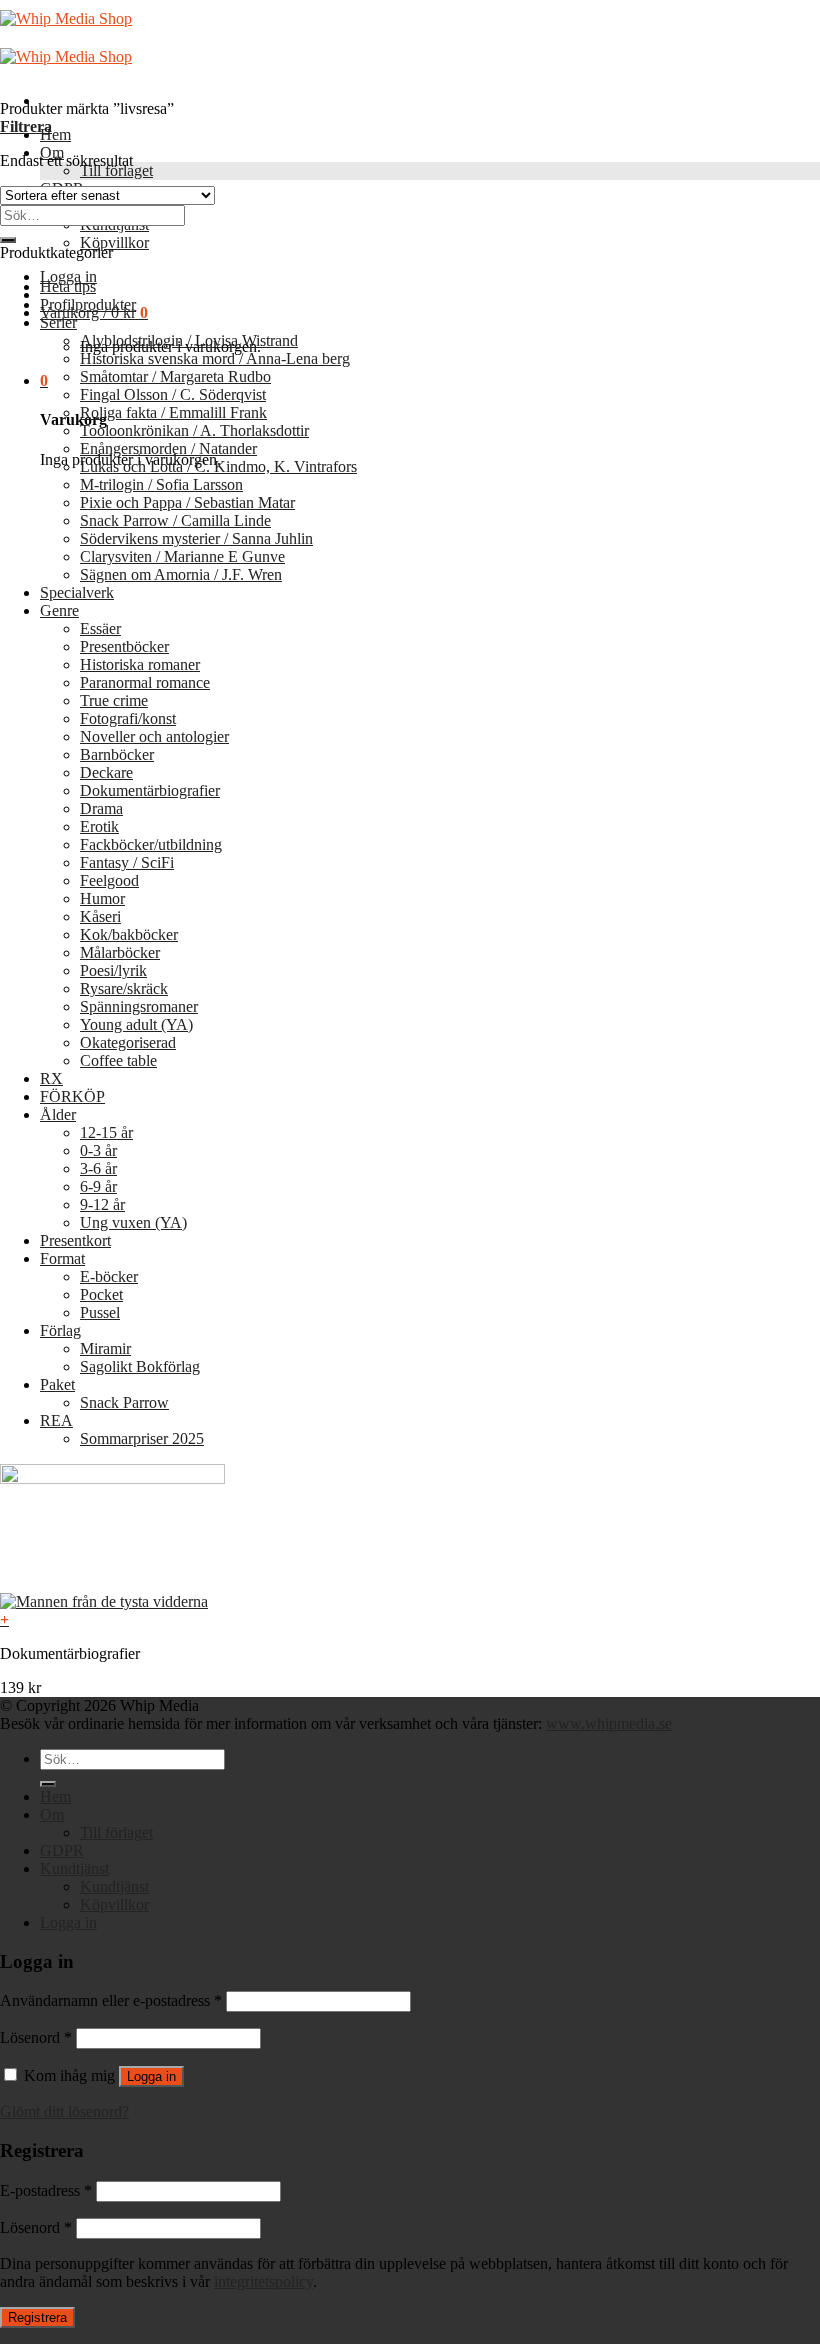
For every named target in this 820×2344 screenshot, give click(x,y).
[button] (410, 1620)
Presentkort (75, 1240)
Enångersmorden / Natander (168, 448)
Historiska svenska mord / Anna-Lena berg (215, 358)
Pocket (101, 1294)
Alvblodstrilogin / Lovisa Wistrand (189, 340)
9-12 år (102, 1204)
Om (52, 1814)
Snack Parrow (124, 1402)
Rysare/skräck (124, 988)
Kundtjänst (74, 1868)
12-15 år (106, 1132)
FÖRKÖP (72, 1096)
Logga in (151, 2076)
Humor (102, 898)
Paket (57, 1384)
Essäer (100, 628)
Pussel (100, 1312)
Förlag (60, 1330)
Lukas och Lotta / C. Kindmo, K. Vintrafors (218, 466)
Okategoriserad (128, 1042)
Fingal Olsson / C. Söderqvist (173, 394)
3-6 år (98, 1168)
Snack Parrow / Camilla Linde (175, 520)
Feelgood (109, 880)
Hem (55, 134)
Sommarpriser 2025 (142, 1438)
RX (51, 1078)
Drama (101, 808)
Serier (58, 322)
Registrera (37, 2317)
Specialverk (77, 592)
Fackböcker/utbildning (151, 844)
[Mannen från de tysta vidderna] (104, 1601)
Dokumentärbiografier (150, 790)
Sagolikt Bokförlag (140, 1366)
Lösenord (36, 2037)
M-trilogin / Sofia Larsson (161, 484)
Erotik (99, 826)
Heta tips (68, 286)
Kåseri (100, 916)
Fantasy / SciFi (127, 862)
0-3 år (98, 1150)
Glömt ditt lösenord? (64, 2111)
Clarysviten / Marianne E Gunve (182, 556)
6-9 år (98, 1186)
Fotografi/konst (128, 718)
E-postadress (46, 2190)
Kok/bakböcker (129, 934)
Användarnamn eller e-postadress (111, 2000)
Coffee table (118, 1060)
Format (62, 1258)
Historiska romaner (140, 664)
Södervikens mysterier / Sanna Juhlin (196, 538)
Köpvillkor (114, 242)
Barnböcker (117, 754)
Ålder (58, 1114)
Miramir (105, 1348)
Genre (59, 610)
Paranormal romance (145, 682)
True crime (114, 700)
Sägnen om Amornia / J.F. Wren (181, 574)
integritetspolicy (263, 2281)
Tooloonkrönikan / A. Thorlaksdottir (194, 430)
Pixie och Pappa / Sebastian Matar (187, 502)
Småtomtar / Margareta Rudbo (175, 376)
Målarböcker (120, 952)
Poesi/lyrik (113, 970)
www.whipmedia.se (609, 1723)
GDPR (62, 1850)
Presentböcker (124, 646)
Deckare (106, 772)
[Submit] (8, 240)
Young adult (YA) (136, 1024)
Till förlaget (116, 170)
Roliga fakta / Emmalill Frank (173, 412)
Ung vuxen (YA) (133, 1222)
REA (56, 1420)
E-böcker (109, 1276)
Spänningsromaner (139, 1006)
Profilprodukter (88, 304)
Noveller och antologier (154, 736)
